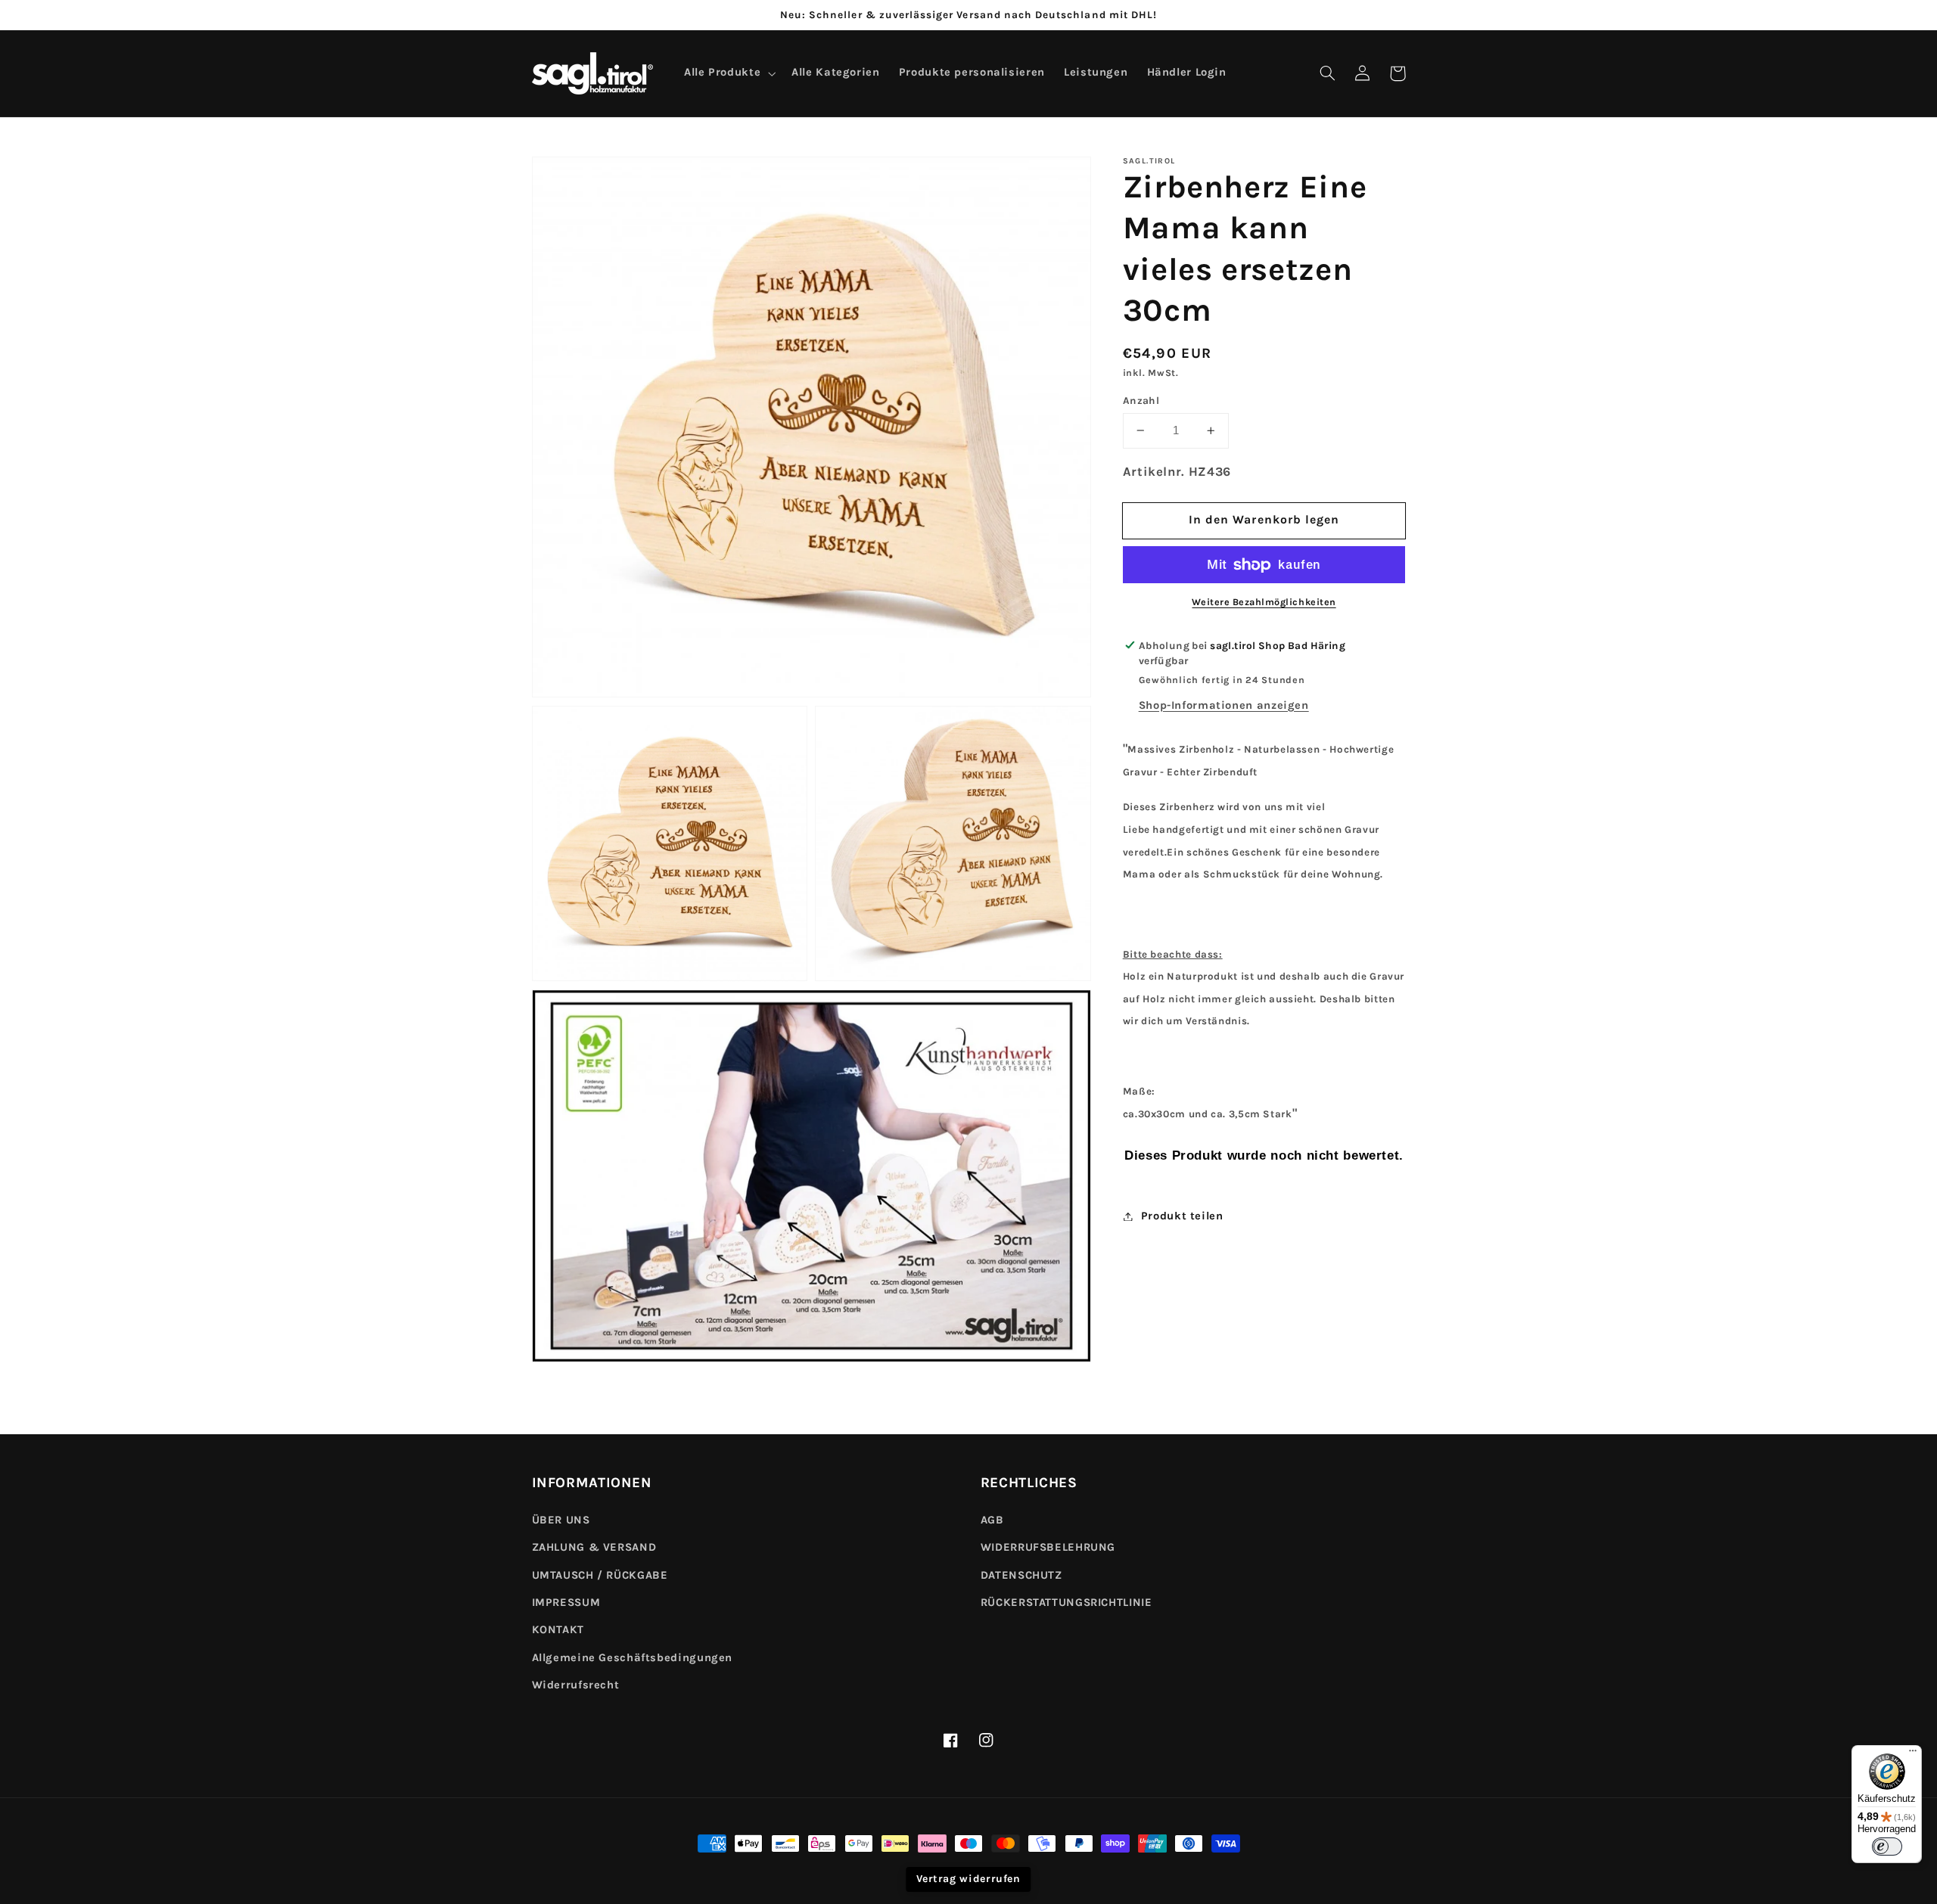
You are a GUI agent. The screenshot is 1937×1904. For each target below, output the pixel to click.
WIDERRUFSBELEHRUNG (1048, 1547)
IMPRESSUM (566, 1603)
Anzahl (1141, 400)
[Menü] (1913, 1754)
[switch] (1887, 1847)
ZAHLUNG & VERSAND (594, 1547)
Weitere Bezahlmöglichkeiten (1264, 602)
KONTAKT (558, 1630)
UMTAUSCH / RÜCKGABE (600, 1575)
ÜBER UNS (561, 1520)
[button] (1328, 73)
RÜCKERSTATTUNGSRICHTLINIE (1066, 1603)
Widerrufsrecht (576, 1685)
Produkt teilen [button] (1182, 1216)
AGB (992, 1520)
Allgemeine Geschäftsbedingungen (633, 1658)
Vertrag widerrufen (968, 1879)
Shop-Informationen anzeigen (1224, 705)
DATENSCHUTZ (1021, 1575)
